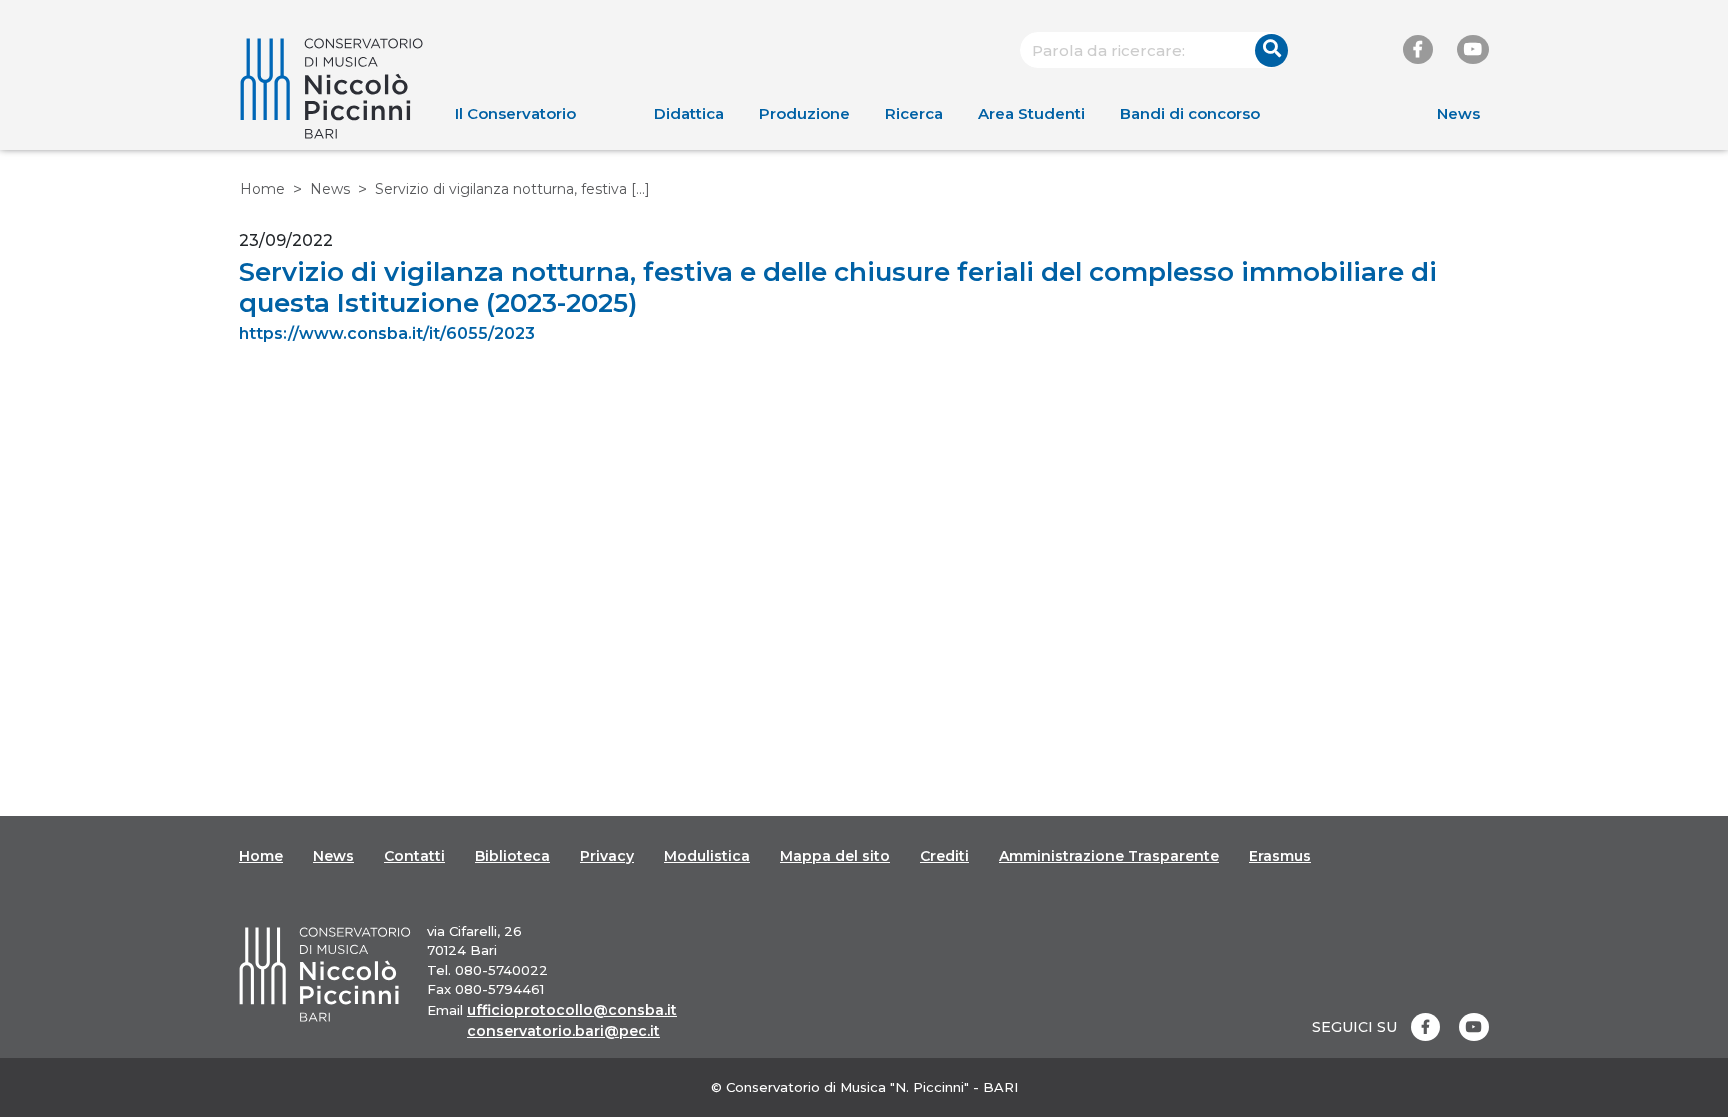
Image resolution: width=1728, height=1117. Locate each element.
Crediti (944, 856)
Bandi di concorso (1190, 113)
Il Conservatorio (515, 113)
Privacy (607, 856)
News (1458, 113)
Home (262, 189)
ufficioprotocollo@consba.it (572, 1010)
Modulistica (707, 856)
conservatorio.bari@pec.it (563, 1031)
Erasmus (1280, 856)
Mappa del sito (835, 856)
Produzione (804, 113)
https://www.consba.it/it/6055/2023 (387, 333)
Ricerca (914, 113)
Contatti (414, 856)
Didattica (689, 113)
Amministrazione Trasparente (1109, 856)
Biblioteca (512, 856)
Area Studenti (1031, 113)
